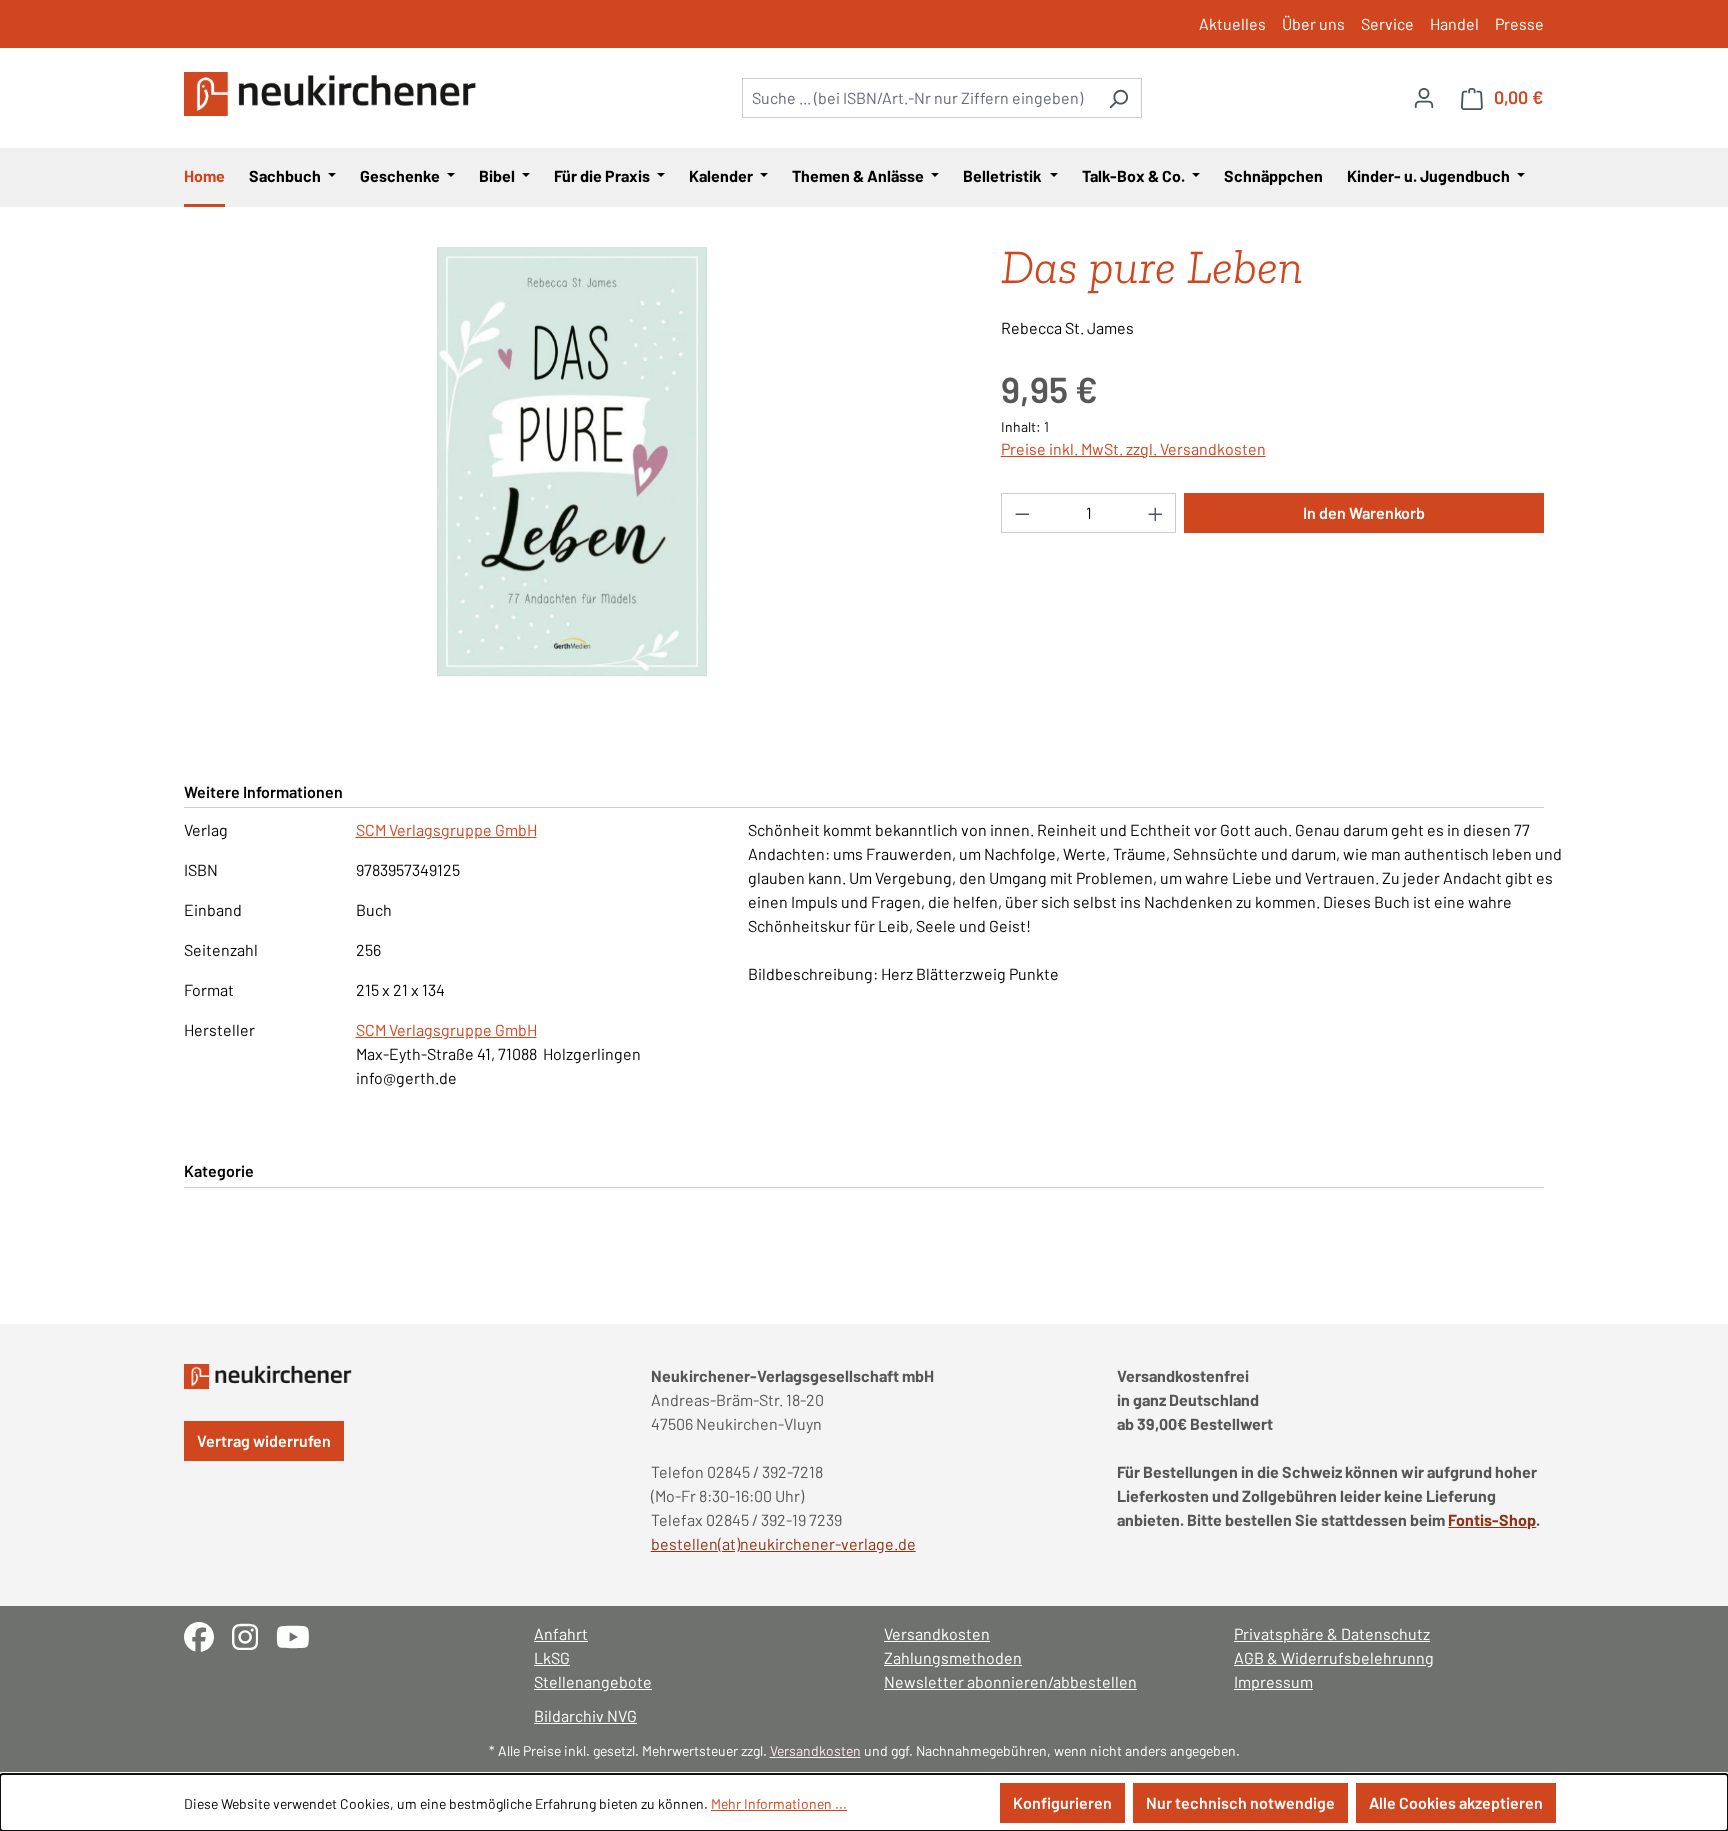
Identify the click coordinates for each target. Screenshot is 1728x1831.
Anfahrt (561, 1633)
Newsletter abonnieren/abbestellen (1010, 1681)
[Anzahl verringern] (1022, 513)
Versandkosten (937, 1633)
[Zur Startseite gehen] (334, 94)
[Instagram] (254, 1634)
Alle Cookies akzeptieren (1456, 1802)
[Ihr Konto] (1424, 97)
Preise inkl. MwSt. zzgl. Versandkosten (1133, 448)
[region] (572, 462)
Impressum (1273, 1681)
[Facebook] (208, 1634)
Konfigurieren (1062, 1802)
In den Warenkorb (1364, 512)
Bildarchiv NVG (585, 1715)
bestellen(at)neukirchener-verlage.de (783, 1543)
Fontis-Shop (1492, 1519)
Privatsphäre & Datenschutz (1332, 1633)
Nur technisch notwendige (1240, 1802)
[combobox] (919, 98)
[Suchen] (1118, 98)
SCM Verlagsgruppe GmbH (446, 829)
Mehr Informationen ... (779, 1803)
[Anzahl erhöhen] (1156, 513)
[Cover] (572, 462)
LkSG (552, 1657)
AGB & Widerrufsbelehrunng (1334, 1657)
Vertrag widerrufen (264, 1440)
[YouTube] (300, 1634)
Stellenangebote (593, 1681)
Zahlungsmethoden (953, 1657)
